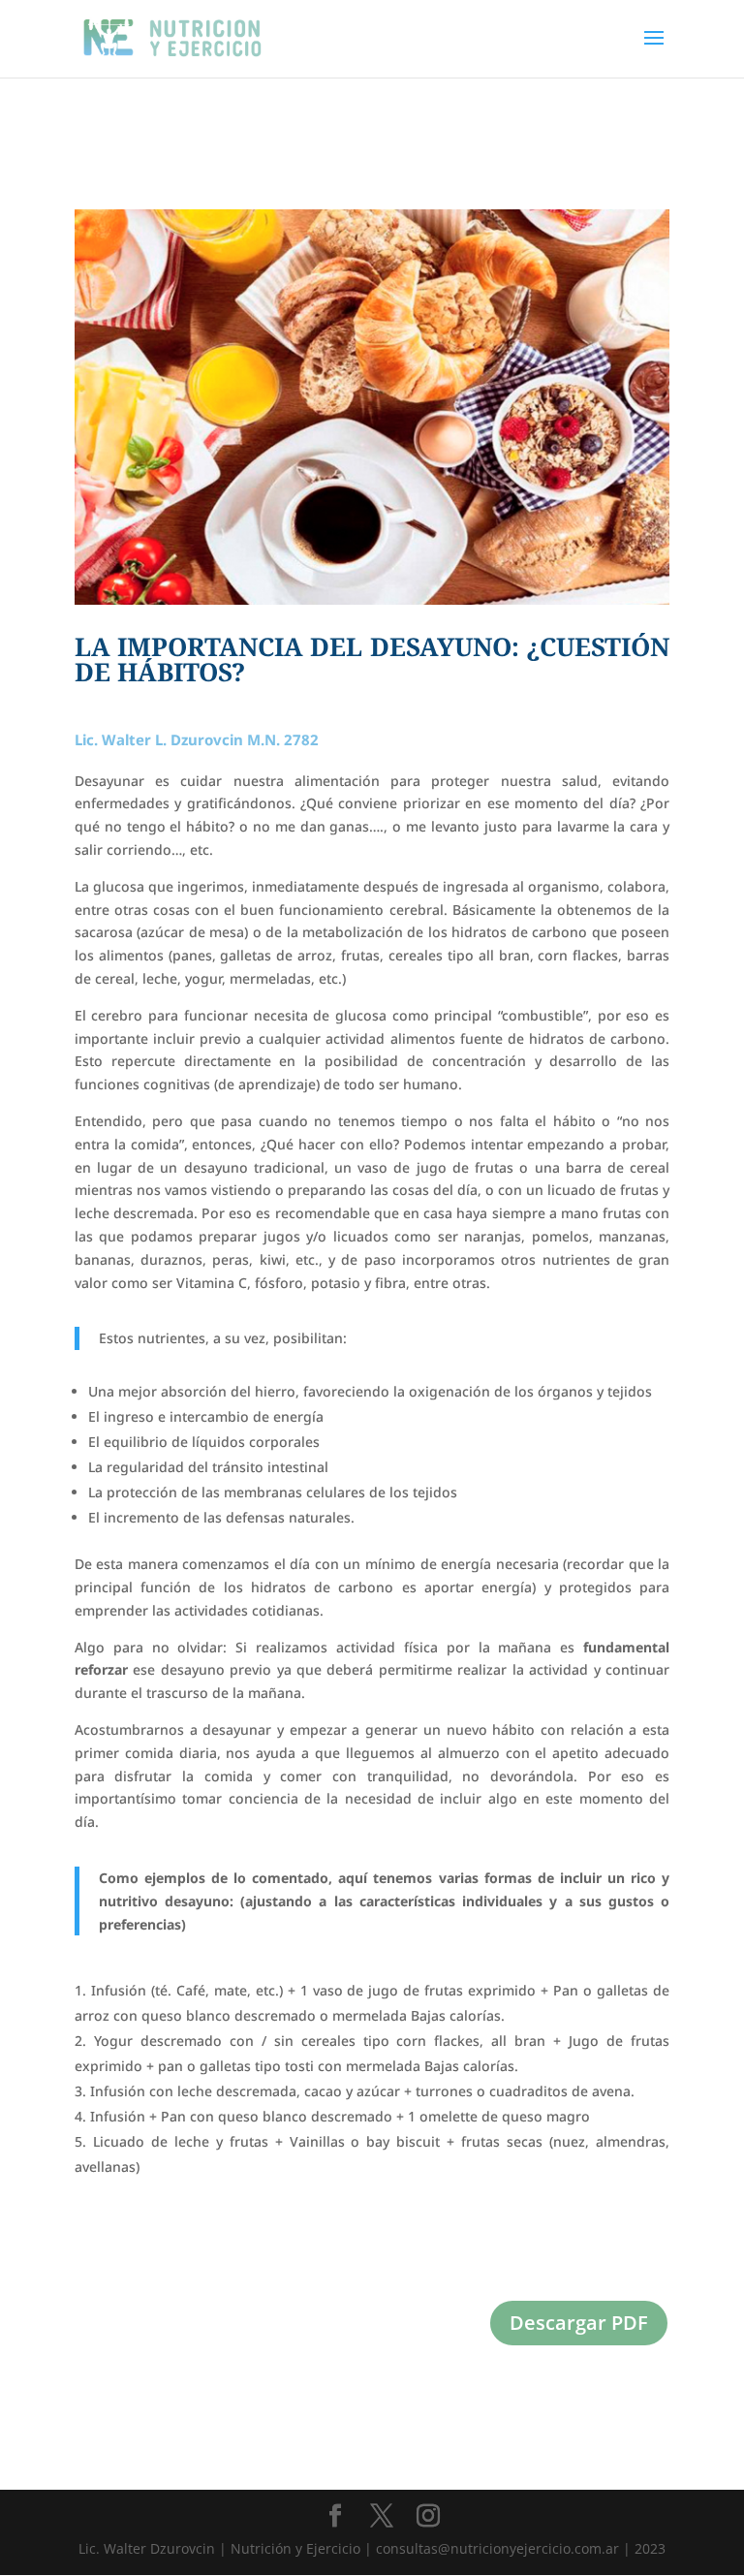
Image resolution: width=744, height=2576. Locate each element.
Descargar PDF (579, 2323)
